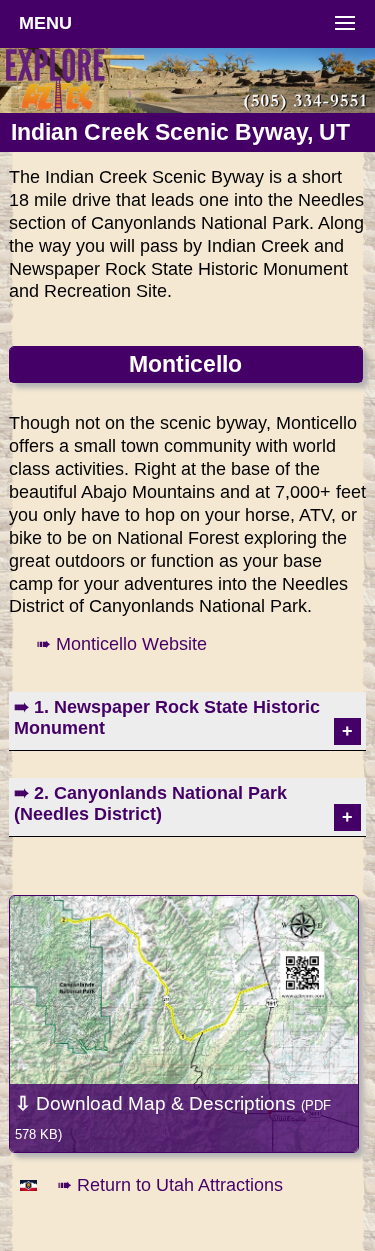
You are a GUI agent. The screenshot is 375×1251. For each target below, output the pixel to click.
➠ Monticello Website (121, 644)
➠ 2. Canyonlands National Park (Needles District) (150, 803)
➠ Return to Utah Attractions (170, 1185)
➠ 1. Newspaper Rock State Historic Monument (167, 717)
